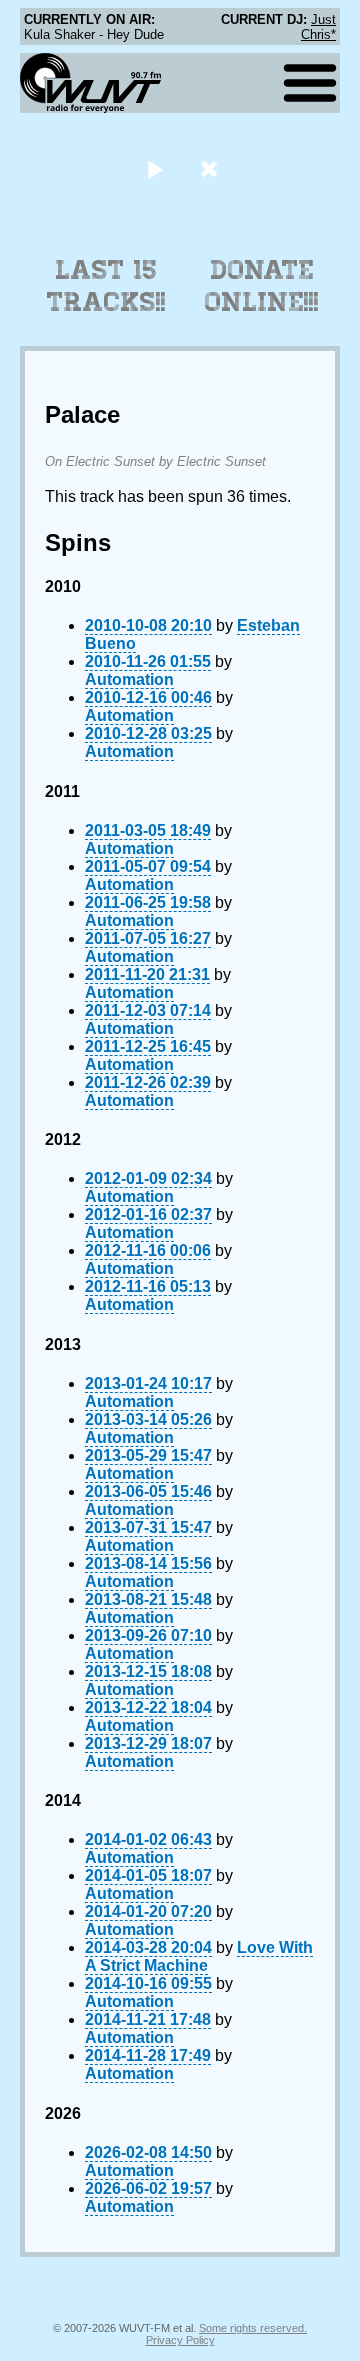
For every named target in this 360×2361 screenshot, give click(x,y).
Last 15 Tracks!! (106, 286)
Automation (129, 679)
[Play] (154, 168)
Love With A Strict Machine (199, 1956)
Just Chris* (318, 27)
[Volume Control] (211, 168)
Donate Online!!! (262, 286)
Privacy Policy (180, 2340)
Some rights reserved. (253, 2328)
